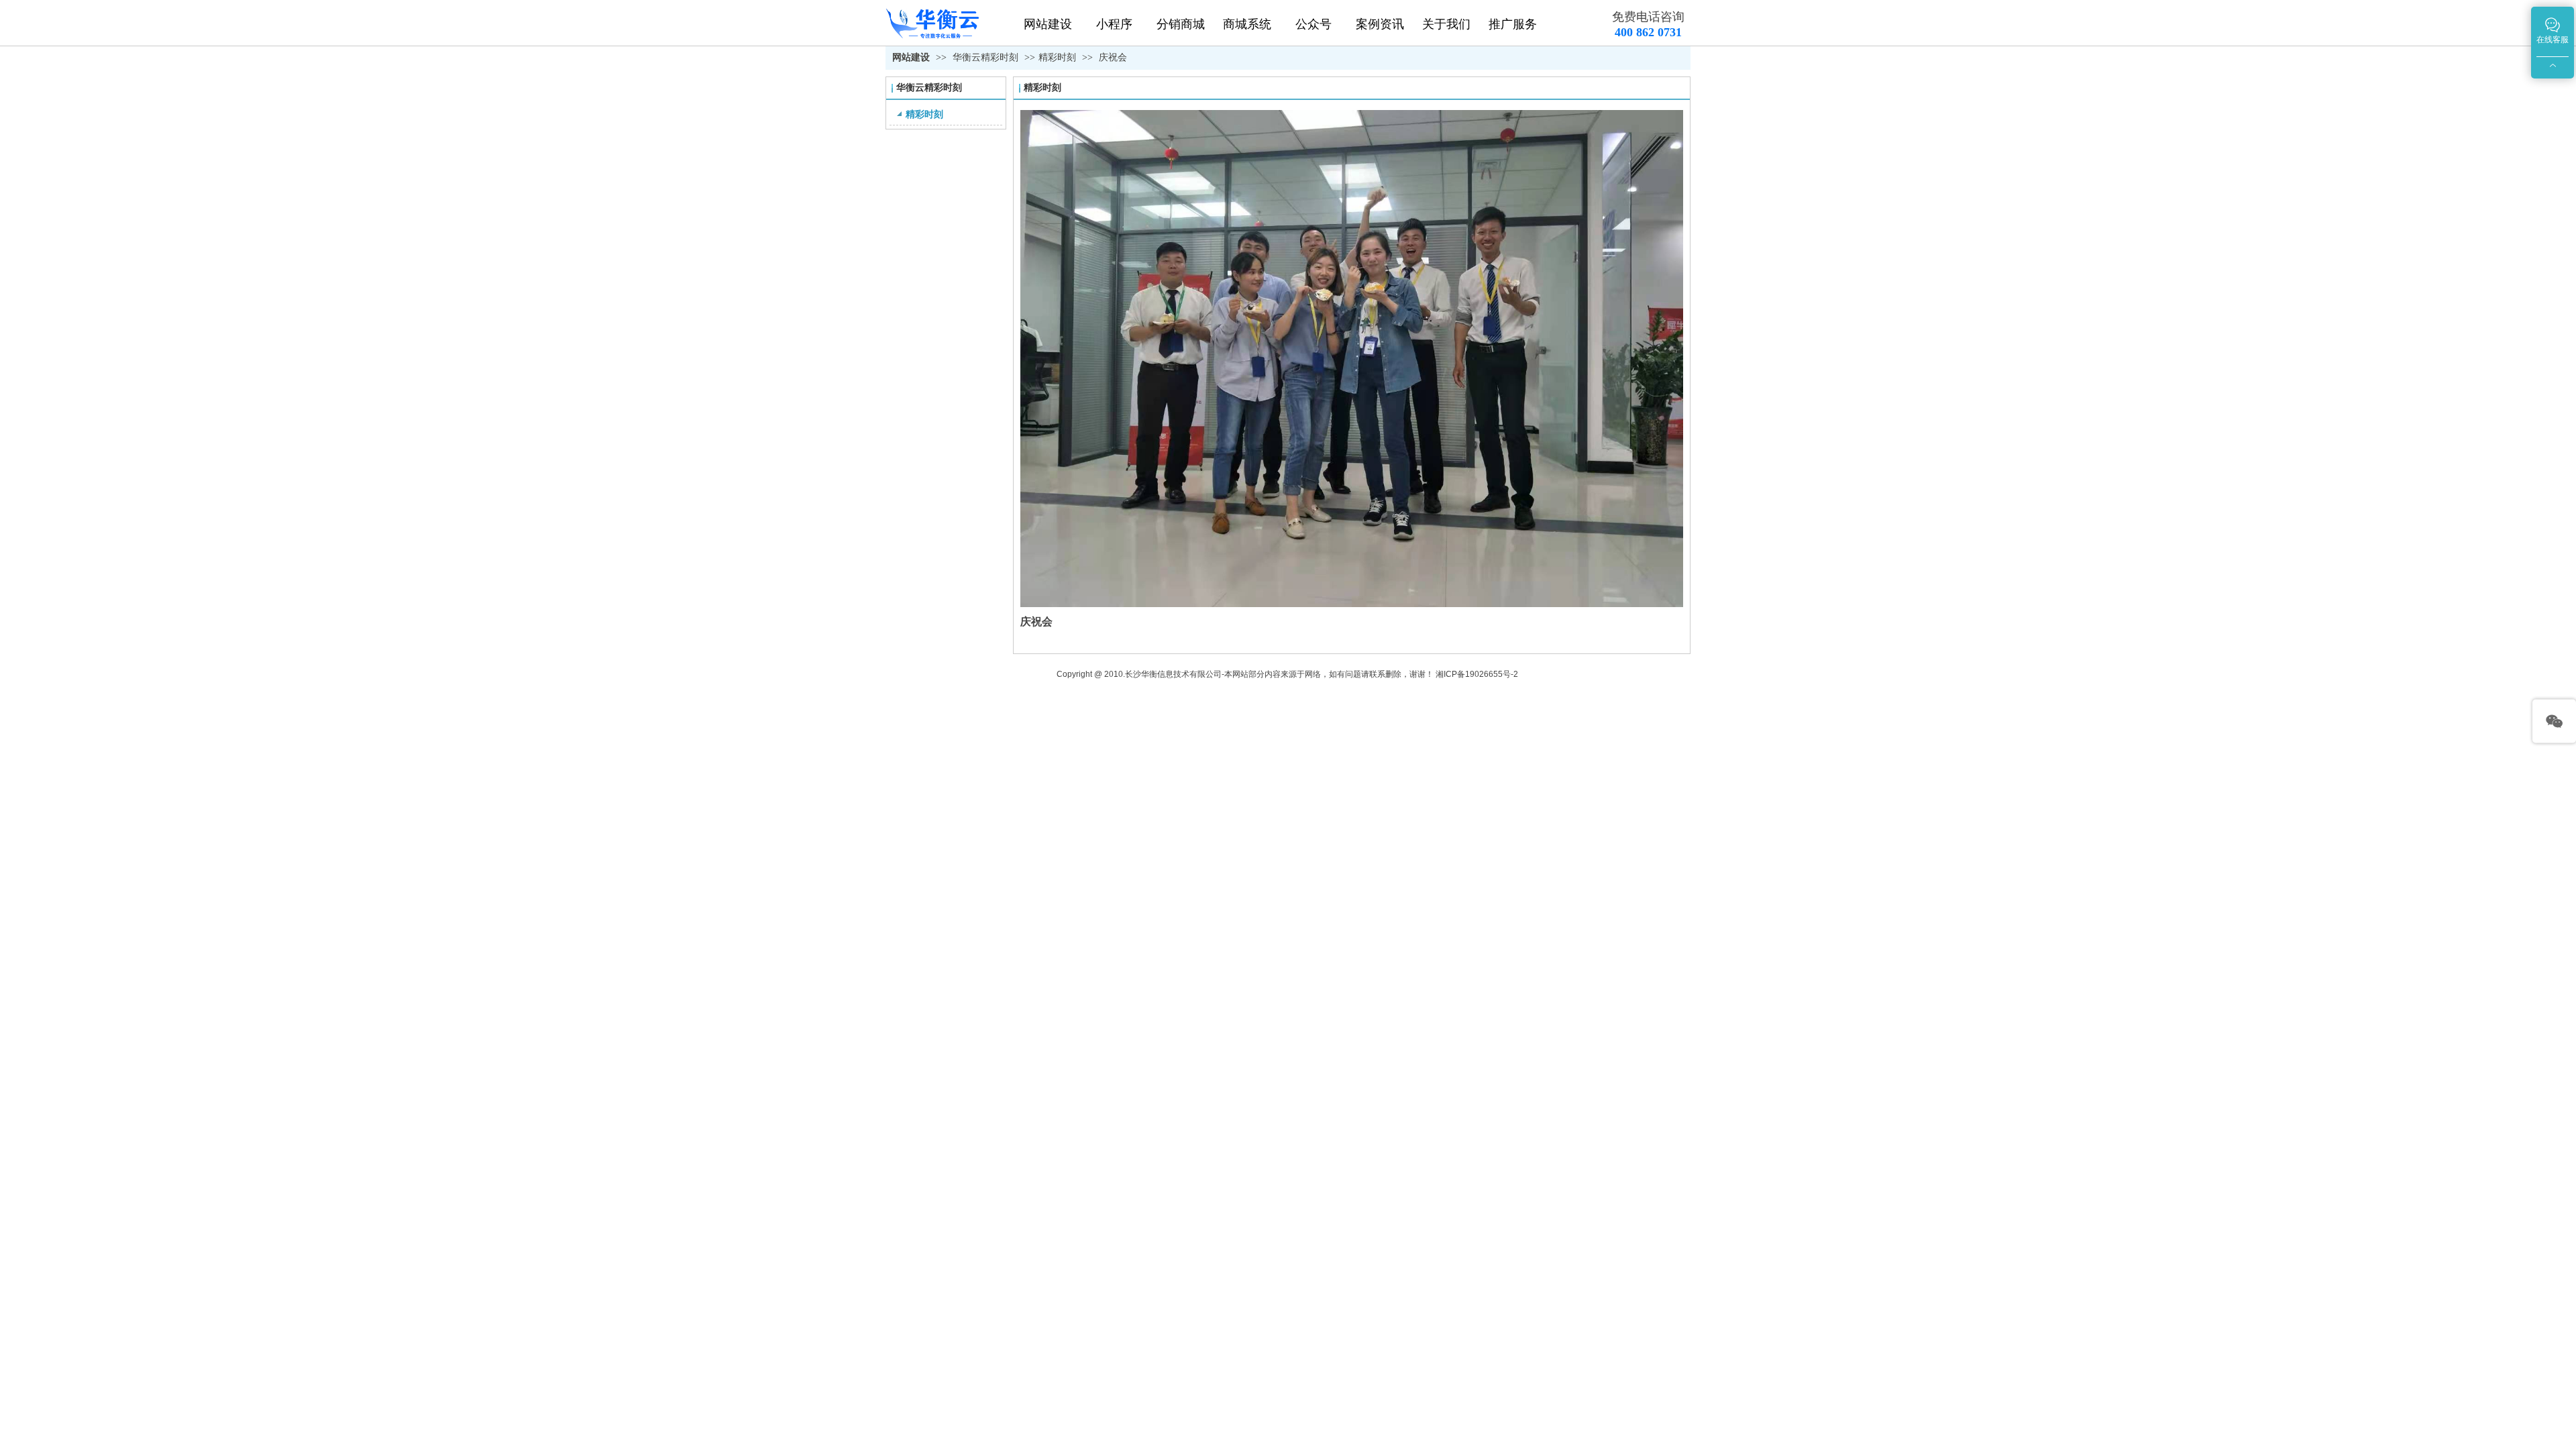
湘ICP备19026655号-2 (1477, 674)
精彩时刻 (1057, 57)
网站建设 (911, 57)
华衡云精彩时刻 (987, 57)
